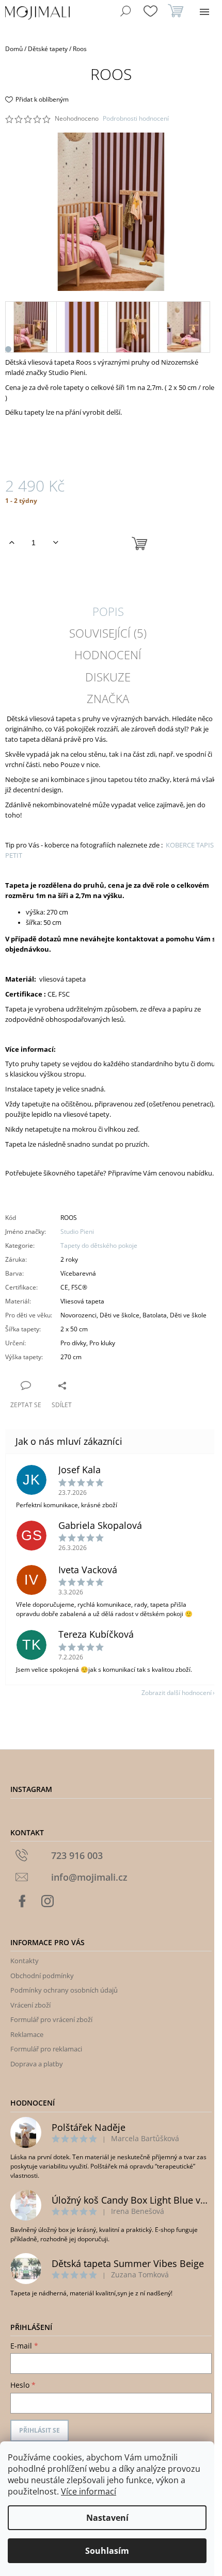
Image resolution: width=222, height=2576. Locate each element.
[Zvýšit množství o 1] (12, 543)
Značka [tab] (108, 698)
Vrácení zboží (30, 2005)
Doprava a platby (37, 2064)
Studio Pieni (77, 1232)
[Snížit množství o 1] (55, 543)
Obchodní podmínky (42, 1976)
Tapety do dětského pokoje (99, 1245)
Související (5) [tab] (108, 633)
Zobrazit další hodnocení (177, 1693)
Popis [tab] (108, 611)
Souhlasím (107, 2551)
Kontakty (25, 1961)
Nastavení (107, 2518)
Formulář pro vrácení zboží (51, 2019)
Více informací (89, 2491)
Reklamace (27, 2034)
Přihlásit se (39, 2430)
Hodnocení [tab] (108, 655)
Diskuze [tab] (108, 677)
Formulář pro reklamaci (46, 2049)
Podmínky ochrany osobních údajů (64, 1990)
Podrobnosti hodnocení (136, 119)
